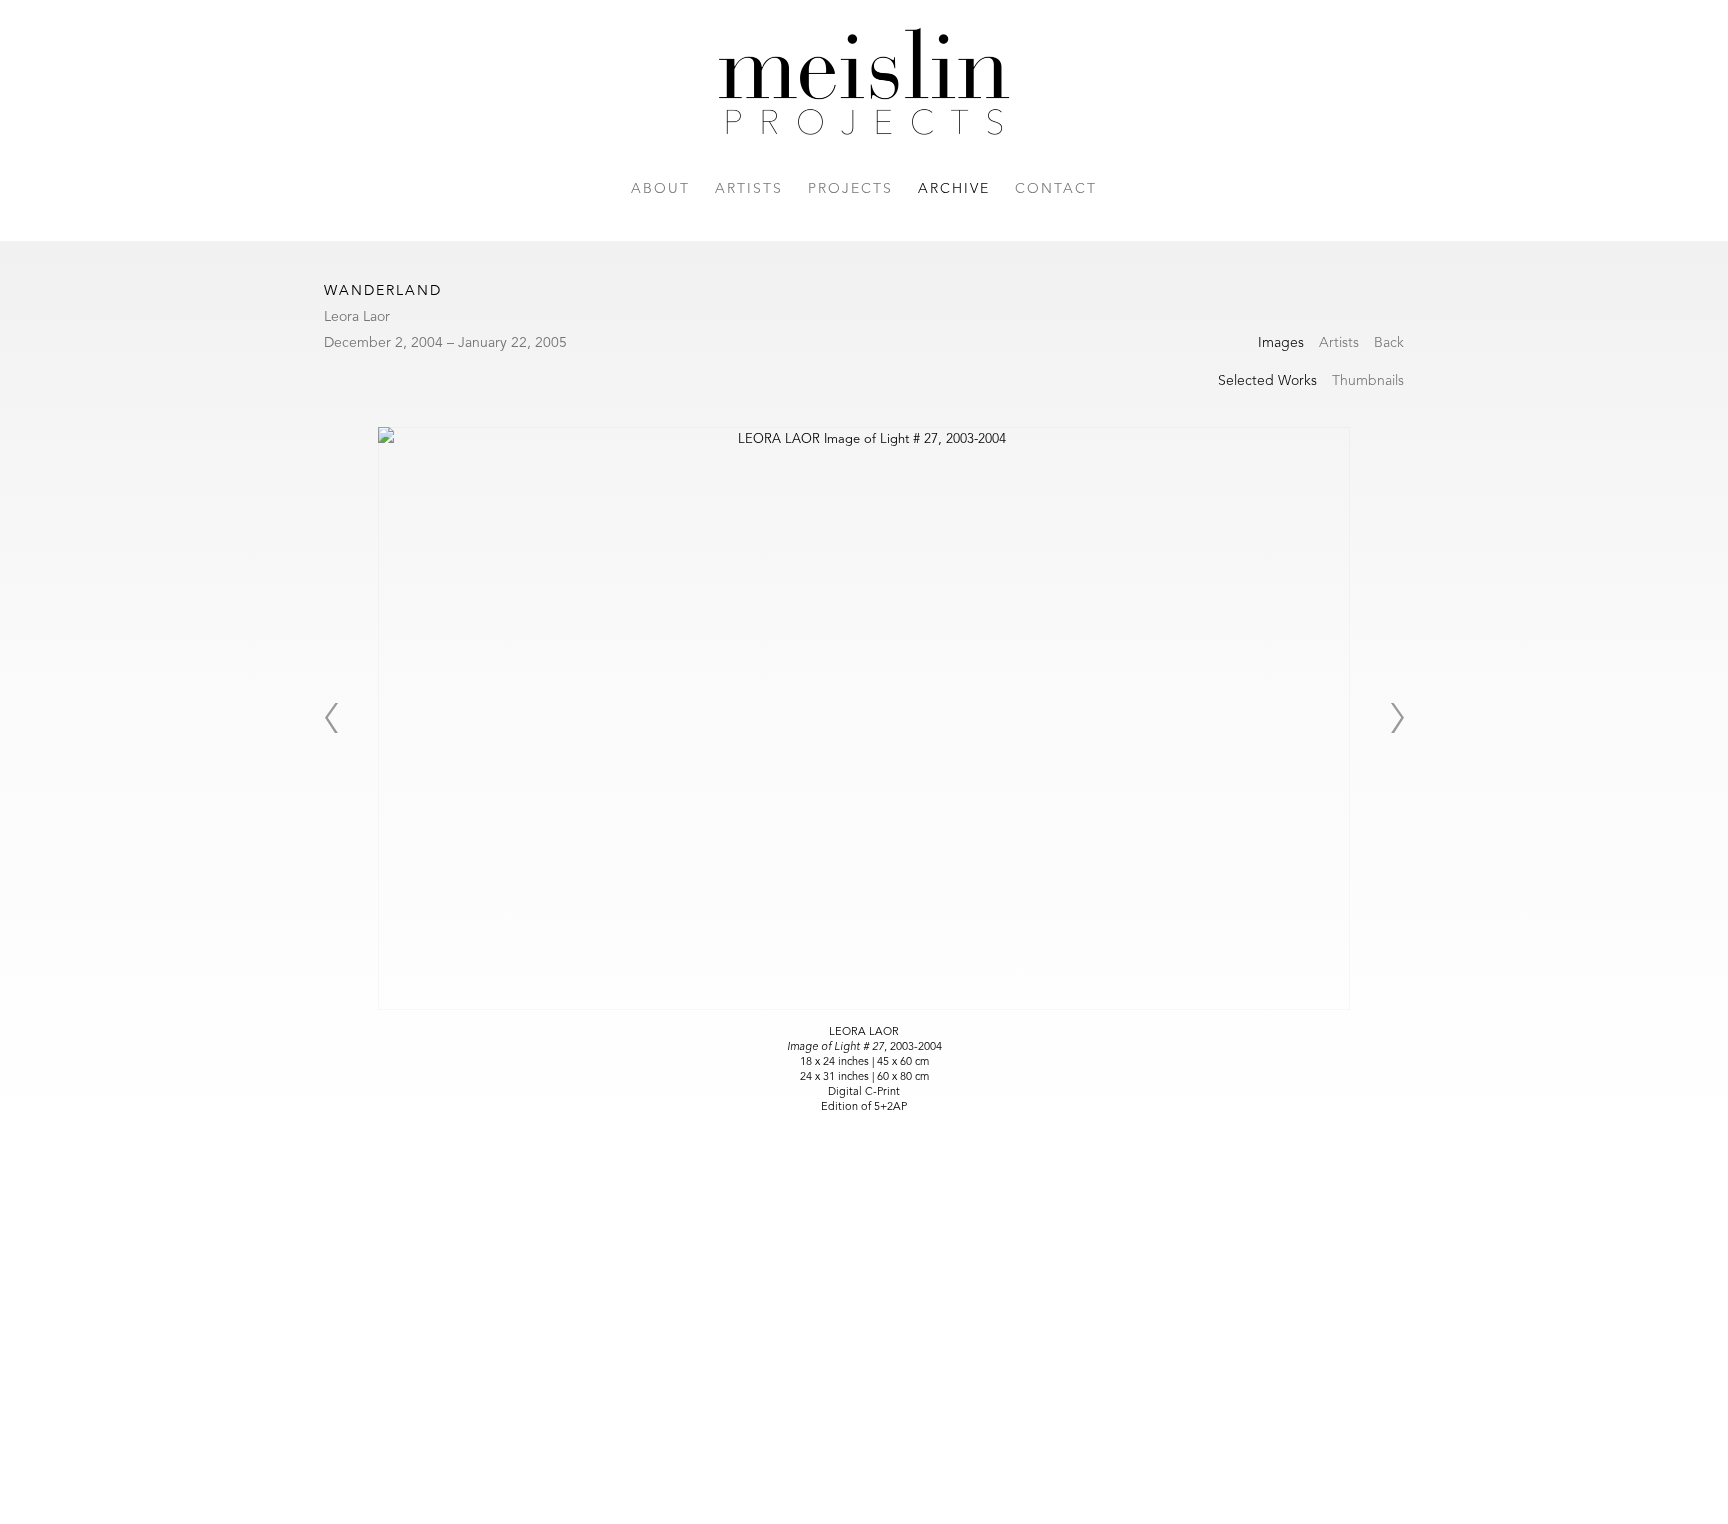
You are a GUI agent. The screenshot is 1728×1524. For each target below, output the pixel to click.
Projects (850, 189)
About (660, 189)
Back (1389, 343)
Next (1397, 718)
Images (1281, 343)
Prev (331, 718)
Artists (749, 189)
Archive (954, 189)
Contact (1056, 189)
